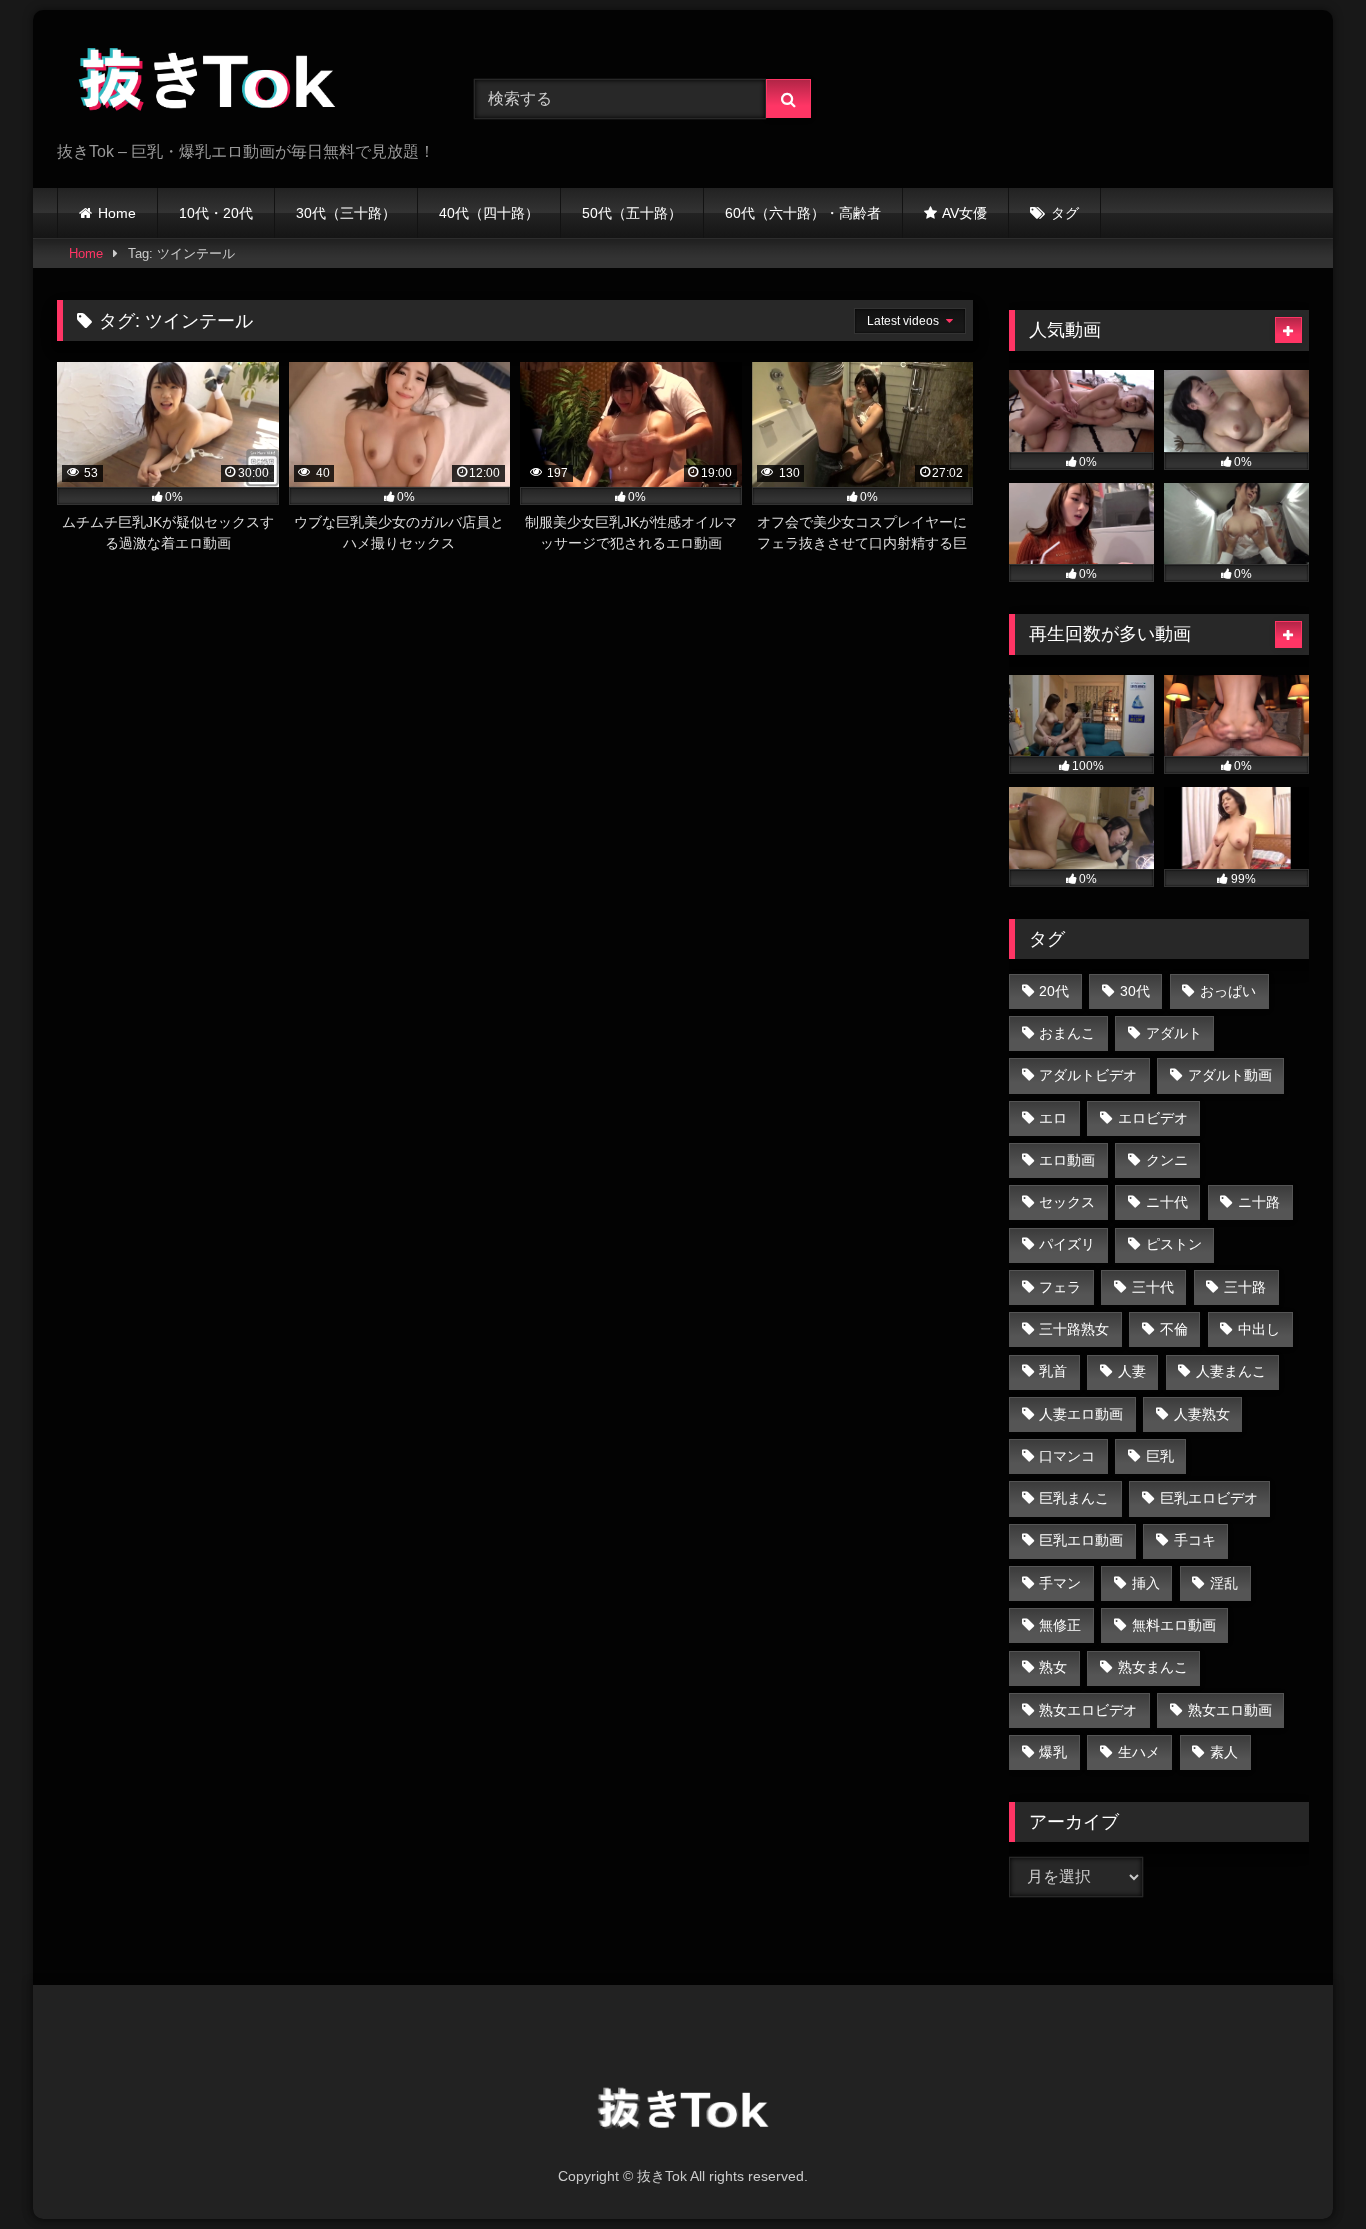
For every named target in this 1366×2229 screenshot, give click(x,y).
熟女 (1053, 1667)
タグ (1065, 213)
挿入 (1146, 1583)
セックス (1067, 1202)
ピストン (1174, 1244)
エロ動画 (1067, 1160)
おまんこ (1067, 1033)
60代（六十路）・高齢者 (803, 213)
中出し (1259, 1329)
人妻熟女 (1202, 1414)
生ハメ (1139, 1752)
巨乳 (1160, 1456)
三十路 (1245, 1287)
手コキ (1195, 1540)
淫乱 (1224, 1583)
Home (117, 213)
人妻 (1132, 1371)
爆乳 (1053, 1752)
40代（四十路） (489, 213)
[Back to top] (1304, 2169)
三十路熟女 (1074, 1329)
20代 (1054, 991)
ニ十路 (1259, 1202)
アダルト (1174, 1033)
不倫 (1174, 1329)
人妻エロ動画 (1081, 1414)
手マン (1060, 1583)
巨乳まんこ (1074, 1498)
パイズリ (1067, 1244)
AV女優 (964, 213)
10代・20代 (216, 213)
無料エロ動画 (1174, 1625)
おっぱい (1228, 991)
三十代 (1153, 1287)
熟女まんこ (1153, 1667)
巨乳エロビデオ (1209, 1498)
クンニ (1167, 1160)
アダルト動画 (1230, 1075)
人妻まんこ (1231, 1371)
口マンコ (1067, 1456)
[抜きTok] (207, 83)
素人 (1224, 1752)
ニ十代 (1167, 1202)
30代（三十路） (346, 213)
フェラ (1060, 1287)
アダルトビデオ (1088, 1075)
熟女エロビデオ (1088, 1710)
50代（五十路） (632, 213)
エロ (1053, 1118)
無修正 (1060, 1625)
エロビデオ (1153, 1118)
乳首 (1053, 1371)
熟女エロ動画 (1230, 1710)
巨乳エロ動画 (1081, 1540)
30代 (1135, 991)
